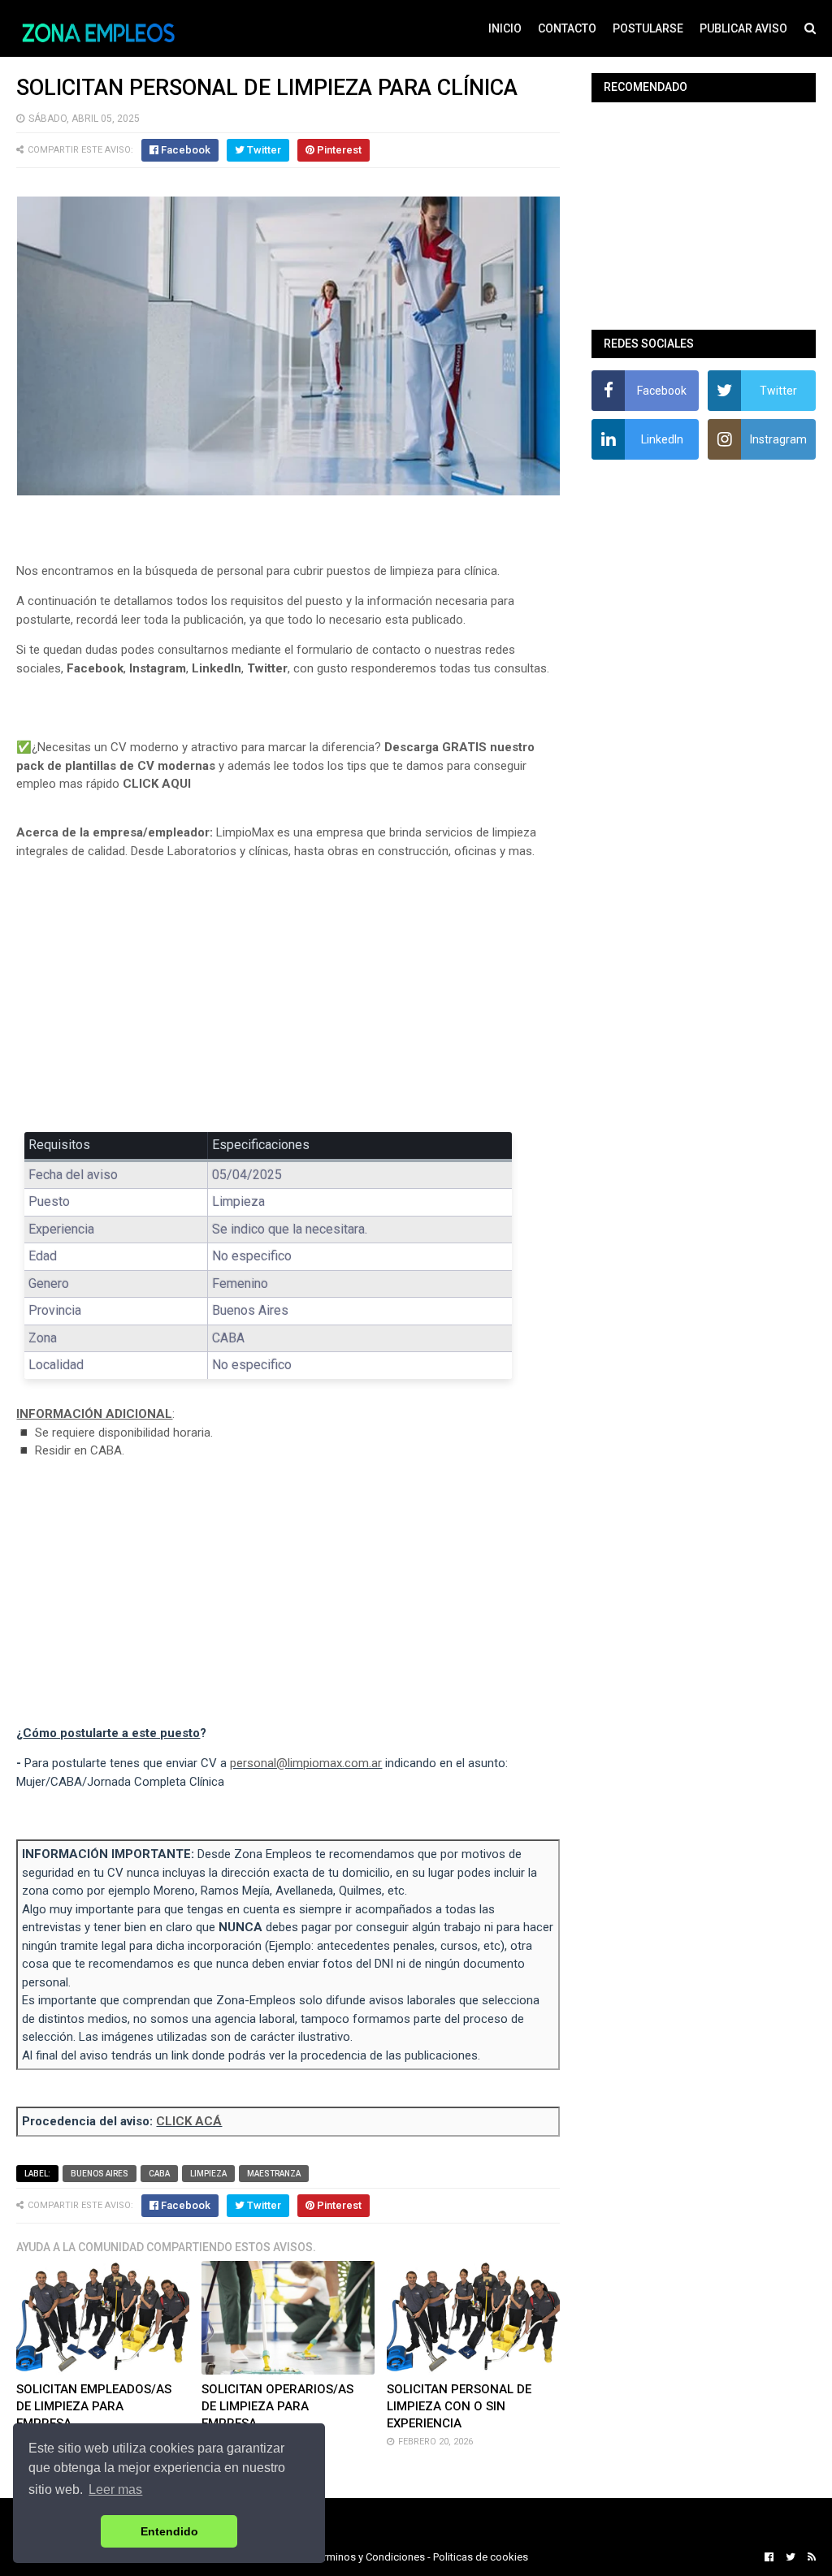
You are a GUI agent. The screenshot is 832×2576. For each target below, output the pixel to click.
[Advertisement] (288, 992)
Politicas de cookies (481, 2557)
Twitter (267, 668)
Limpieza (208, 2174)
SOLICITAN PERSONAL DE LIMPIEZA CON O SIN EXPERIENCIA (459, 2406)
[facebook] (769, 2557)
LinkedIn (217, 668)
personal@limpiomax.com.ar (306, 1763)
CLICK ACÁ (189, 2121)
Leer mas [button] (115, 2490)
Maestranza (274, 2174)
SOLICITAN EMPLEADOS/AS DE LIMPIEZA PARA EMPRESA (94, 2406)
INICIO (505, 28)
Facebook (95, 668)
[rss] (810, 2557)
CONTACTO (567, 28)
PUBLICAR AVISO (743, 28)
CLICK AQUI (157, 784)
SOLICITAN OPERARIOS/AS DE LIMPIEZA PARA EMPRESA (277, 2406)
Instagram (158, 668)
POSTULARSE (648, 28)
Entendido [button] (169, 2531)
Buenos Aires (100, 2174)
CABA (159, 2174)
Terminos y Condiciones (369, 2557)
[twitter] (791, 2557)
